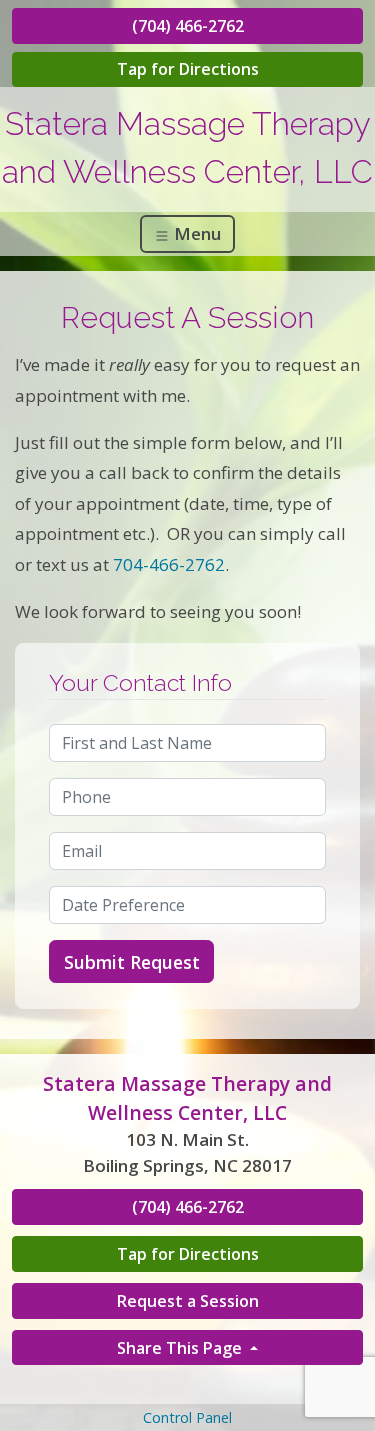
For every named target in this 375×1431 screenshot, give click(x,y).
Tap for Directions (188, 69)
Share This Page (181, 1348)
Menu (195, 233)
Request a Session (188, 1301)
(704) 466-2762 (188, 26)
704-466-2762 (169, 564)
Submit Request (132, 962)
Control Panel (187, 1417)
